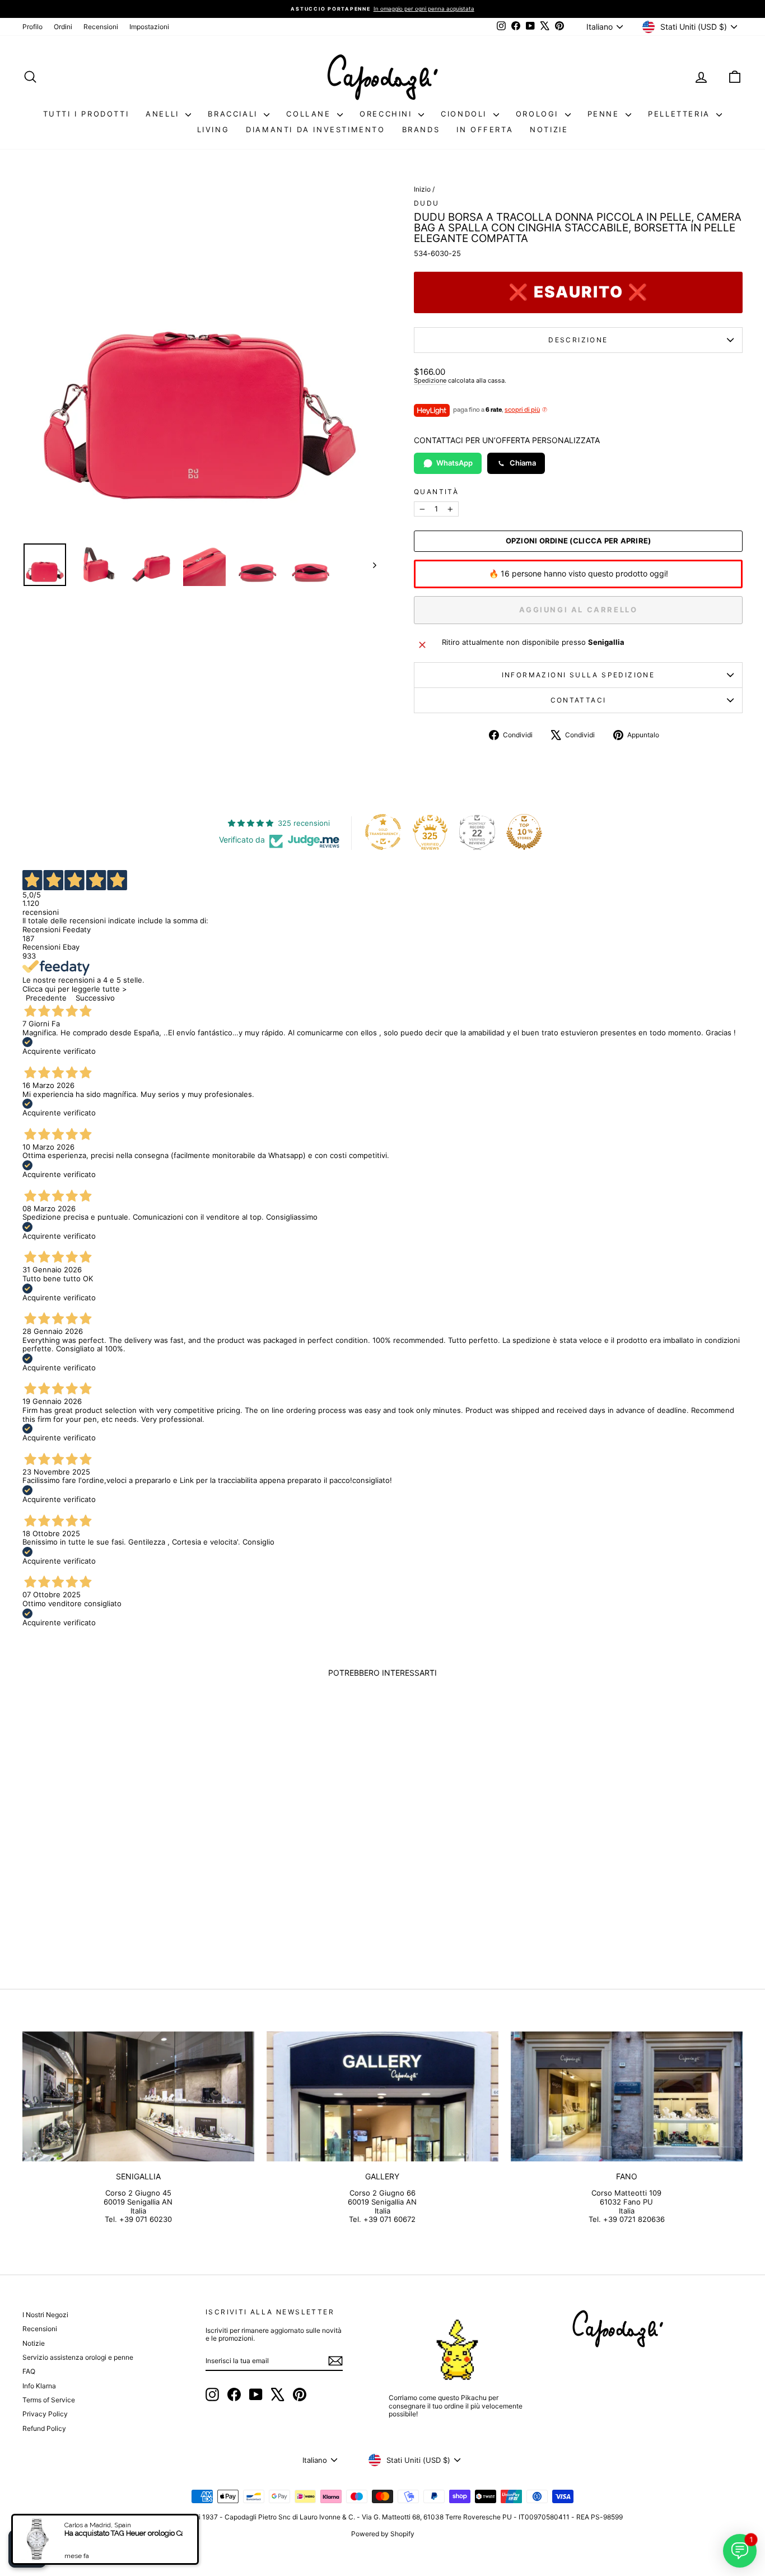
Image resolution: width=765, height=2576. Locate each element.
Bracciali (234, 114)
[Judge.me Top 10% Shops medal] (524, 832)
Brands (421, 129)
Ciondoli (465, 114)
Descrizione (578, 340)
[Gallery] (382, 2097)
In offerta (485, 129)
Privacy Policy (45, 2414)
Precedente (46, 998)
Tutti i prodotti (86, 114)
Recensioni (101, 27)
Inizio (422, 189)
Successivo (95, 998)
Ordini (63, 27)
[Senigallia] (138, 2097)
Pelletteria (681, 114)
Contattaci (579, 700)
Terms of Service (49, 2400)
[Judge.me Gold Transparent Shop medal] (383, 832)
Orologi (539, 114)
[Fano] (627, 2097)
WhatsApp (454, 463)
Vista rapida (108, 1864)
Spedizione (430, 380)
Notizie (549, 129)
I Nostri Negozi (45, 2315)
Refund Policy (44, 2428)
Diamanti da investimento (315, 129)
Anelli (164, 114)
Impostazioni (149, 27)
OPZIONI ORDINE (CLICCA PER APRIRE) (579, 541)
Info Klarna (39, 2386)
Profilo (32, 27)
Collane (310, 114)
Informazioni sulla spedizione (579, 675)
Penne (605, 114)
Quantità (436, 492)
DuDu (427, 203)
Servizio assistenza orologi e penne (78, 2357)
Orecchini (388, 114)
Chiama (523, 463)
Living (213, 129)
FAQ (29, 2371)
